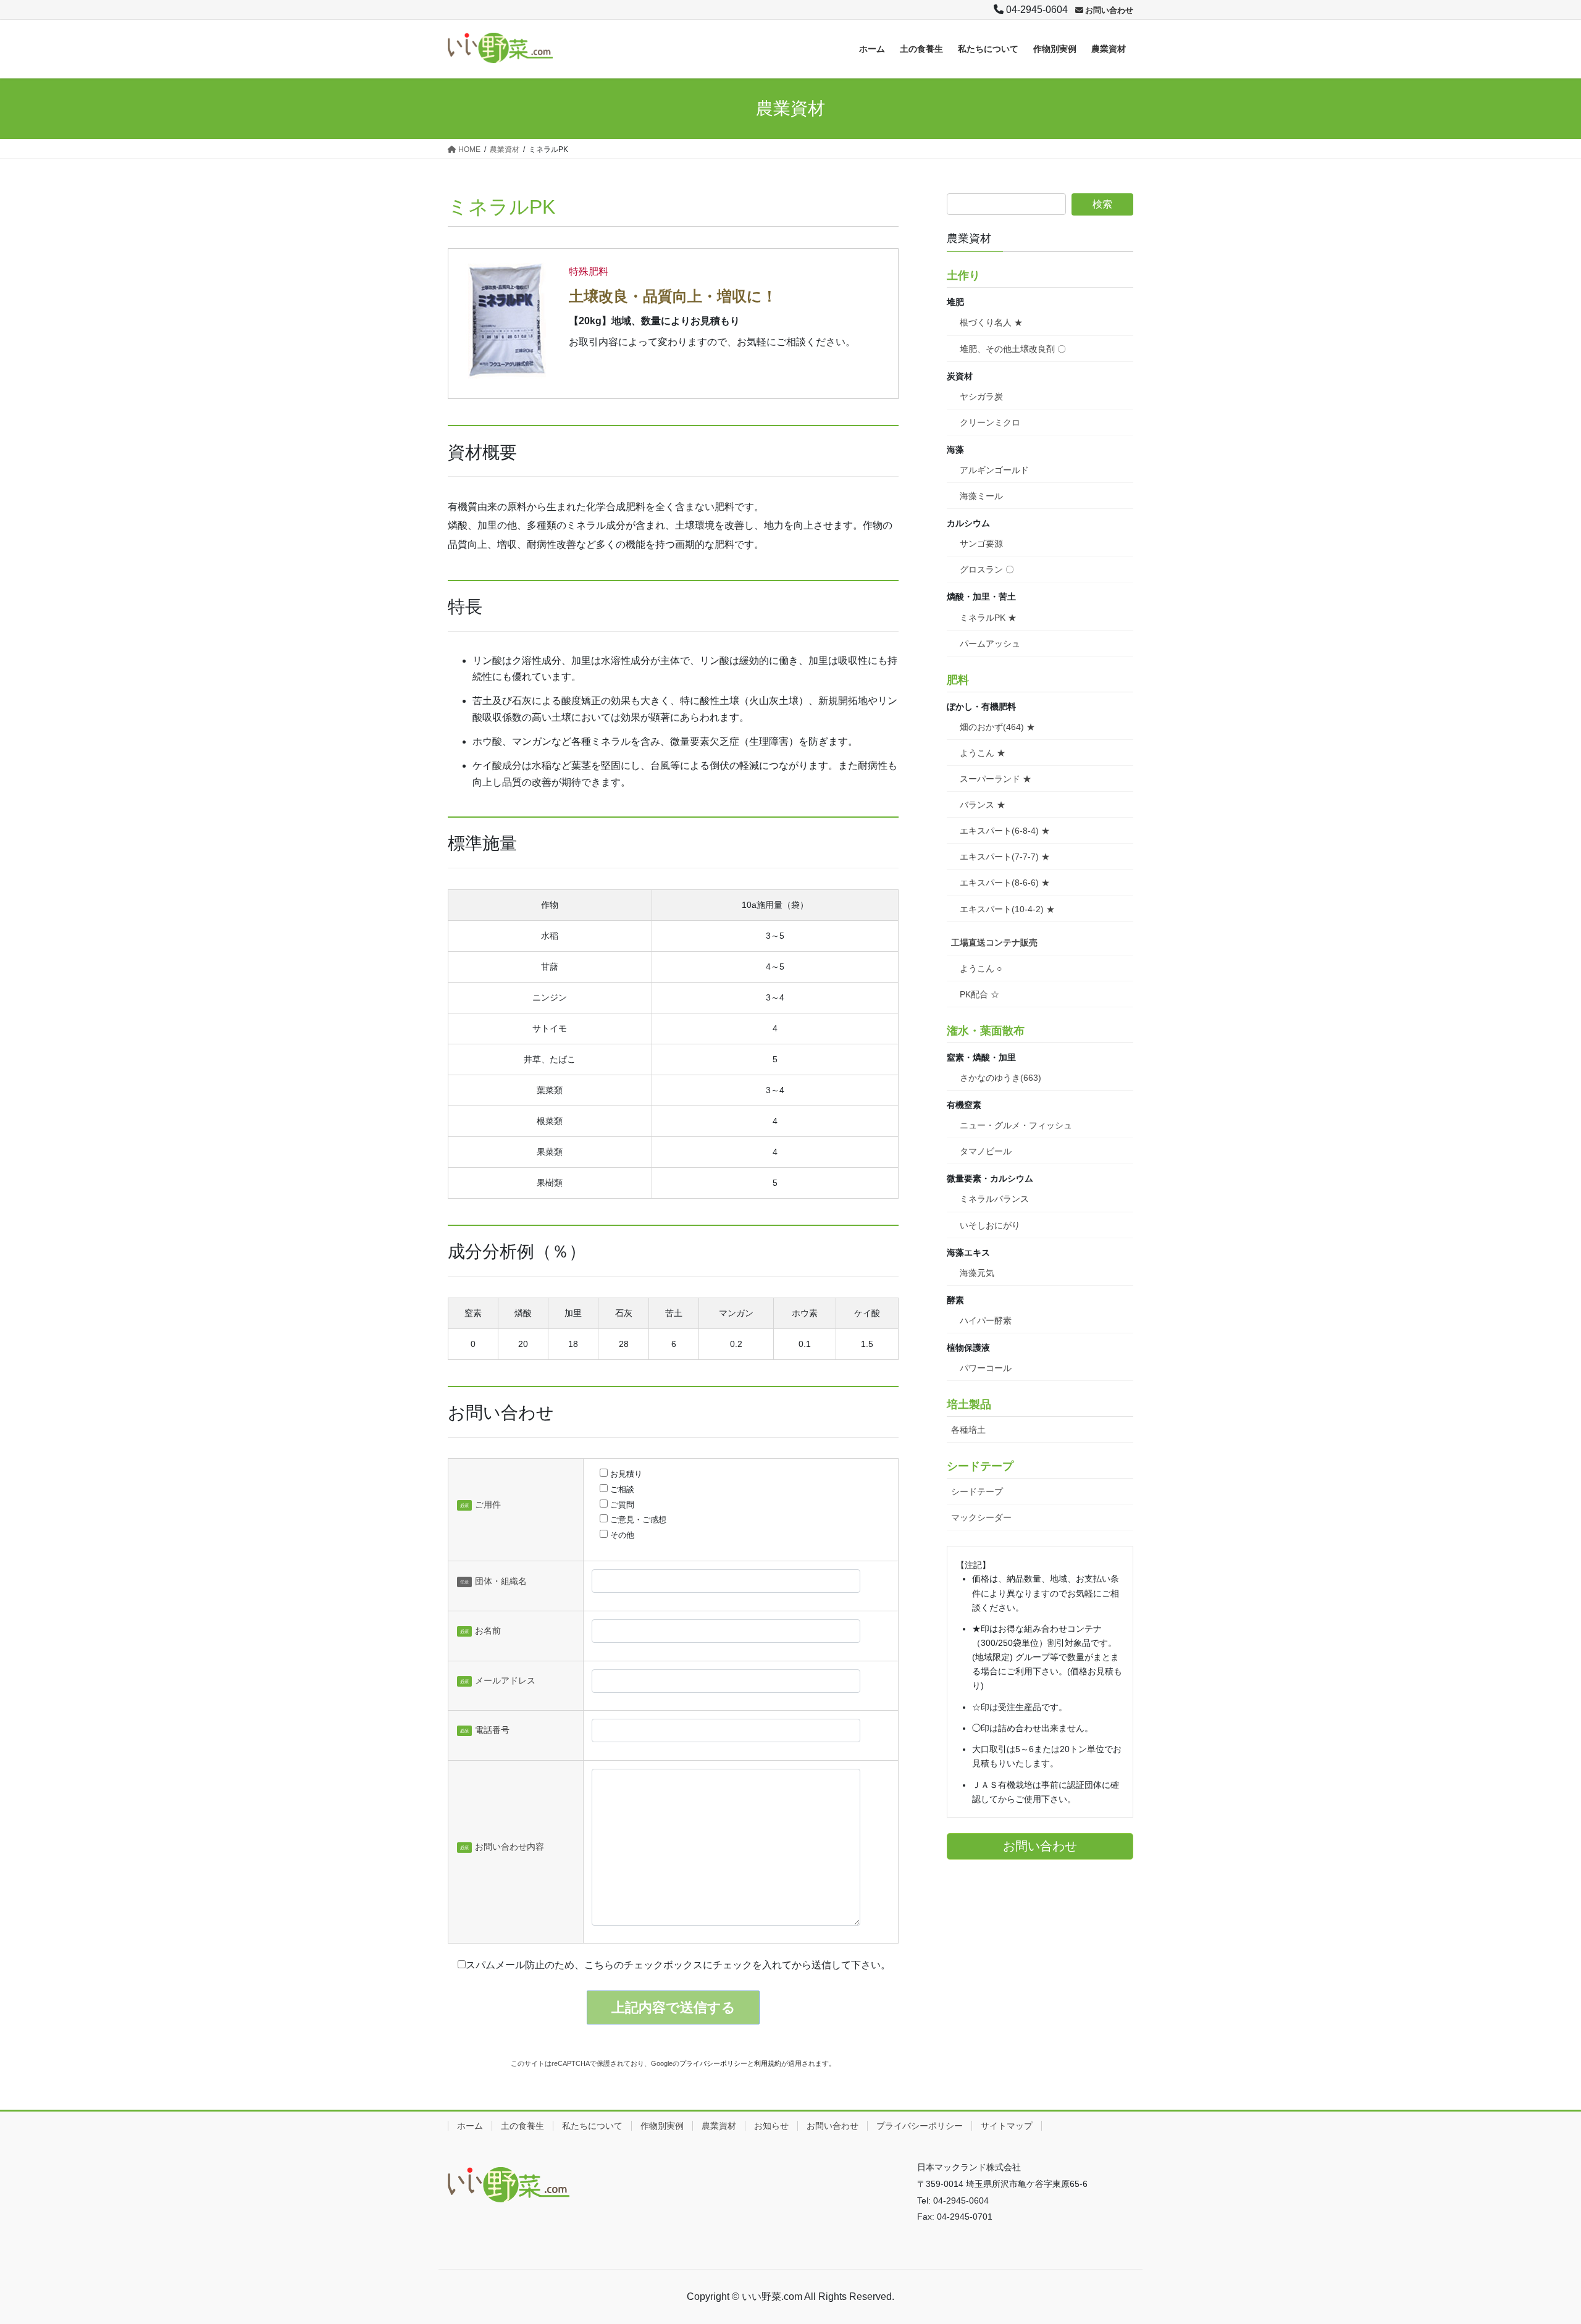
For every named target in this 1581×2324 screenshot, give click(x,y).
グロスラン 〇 (987, 569)
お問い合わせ (832, 2126)
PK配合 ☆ (979, 994)
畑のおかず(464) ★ (997, 727)
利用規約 (768, 2063)
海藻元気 (977, 1273)
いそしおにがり (990, 1225)
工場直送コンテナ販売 (994, 942)
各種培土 (968, 1430)
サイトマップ (1007, 2126)
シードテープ (977, 1491)
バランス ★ (983, 805)
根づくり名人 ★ (991, 322)
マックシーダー (981, 1517)
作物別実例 (662, 2126)
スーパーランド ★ (996, 779)
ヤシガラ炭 (981, 396)
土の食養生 (522, 2126)
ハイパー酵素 (986, 1320)
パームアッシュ (990, 644)
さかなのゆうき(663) (1000, 1078)
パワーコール (986, 1368)
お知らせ (771, 2126)
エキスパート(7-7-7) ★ (1005, 857)
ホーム (470, 2126)
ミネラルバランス (994, 1199)
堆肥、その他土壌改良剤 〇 (1013, 349)
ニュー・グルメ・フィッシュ (1016, 1125)
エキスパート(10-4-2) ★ (1007, 909)
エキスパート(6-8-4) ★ (1005, 831)
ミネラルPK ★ (988, 618)
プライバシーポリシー (713, 2063)
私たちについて (592, 2126)
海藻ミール (981, 496)
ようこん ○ (981, 968)
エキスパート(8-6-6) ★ (1005, 883)
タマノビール (986, 1151)
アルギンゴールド (994, 470)
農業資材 (719, 2126)
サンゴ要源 (981, 543)
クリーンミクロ (990, 422)
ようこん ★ (983, 753)
